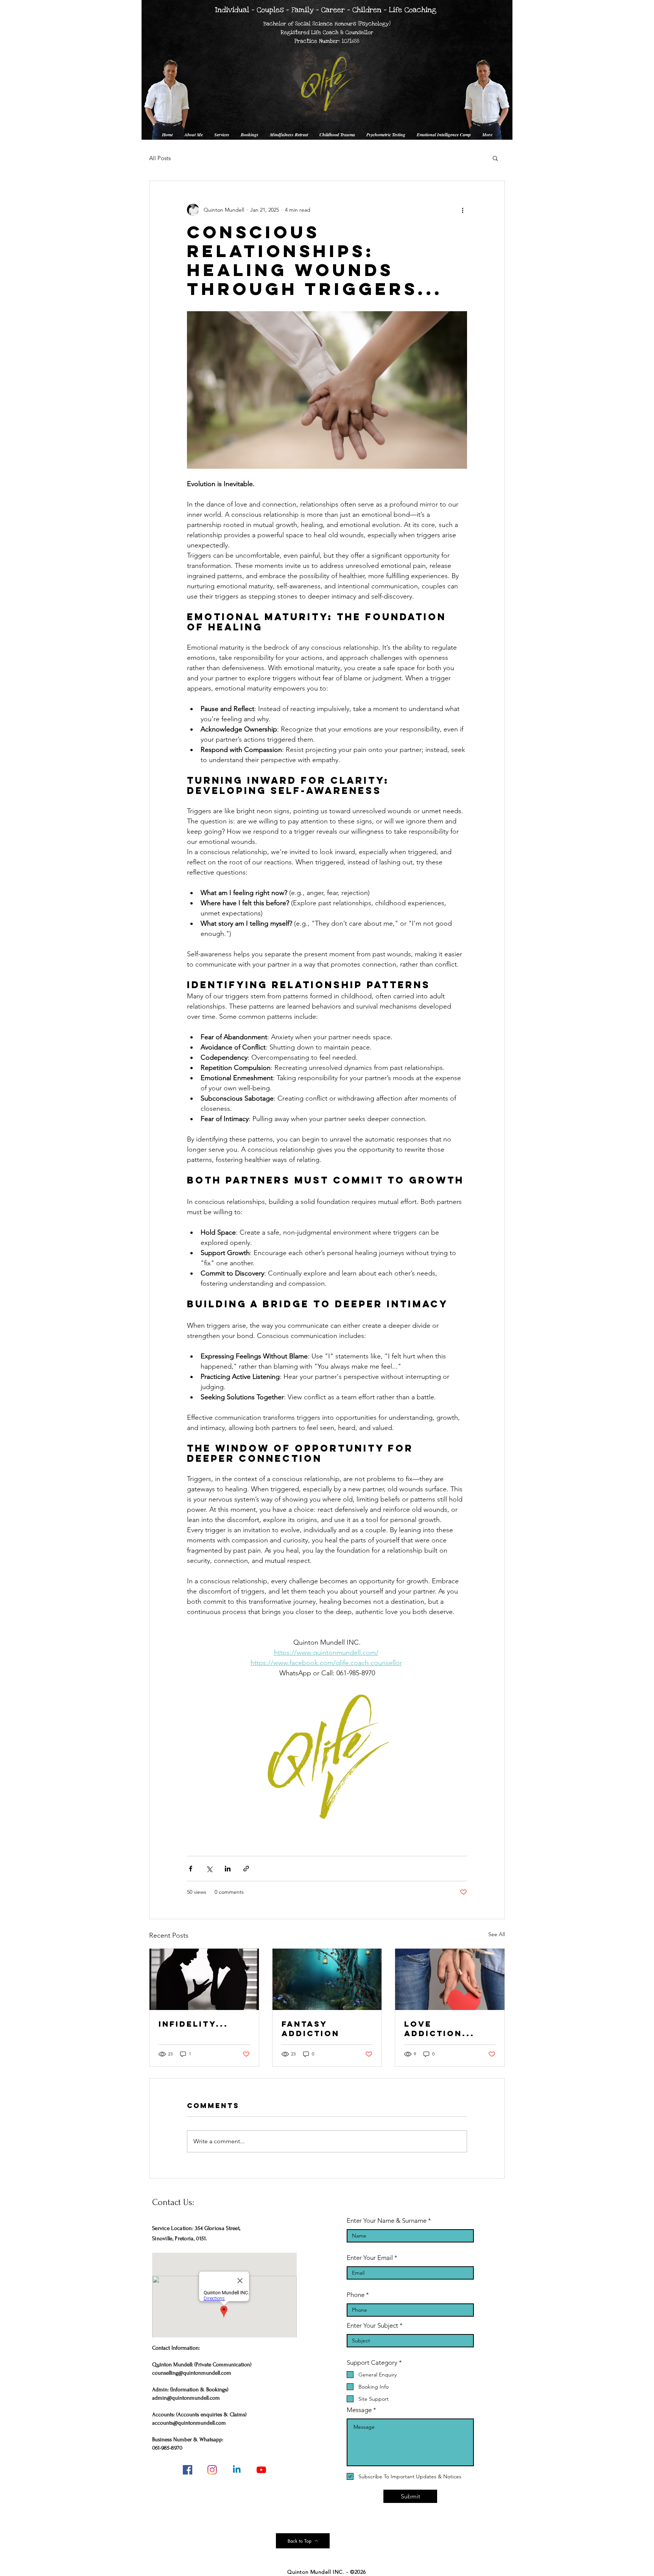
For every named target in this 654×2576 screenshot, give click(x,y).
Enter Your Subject (372, 2326)
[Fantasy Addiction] (327, 1979)
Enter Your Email (370, 2258)
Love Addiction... (439, 2029)
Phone (356, 2295)
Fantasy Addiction (311, 2029)
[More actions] (462, 210)
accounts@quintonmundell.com (189, 2423)
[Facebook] (188, 2470)
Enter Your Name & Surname (387, 2221)
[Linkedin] (237, 2470)
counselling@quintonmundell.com (192, 2373)
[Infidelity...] (204, 1979)
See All (497, 1934)
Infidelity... (193, 2024)
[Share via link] (246, 1869)
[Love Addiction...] (450, 1979)
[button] (495, 158)
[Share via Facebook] (191, 1869)
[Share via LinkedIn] (228, 1869)
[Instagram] (212, 2470)
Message (359, 2410)
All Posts (160, 158)
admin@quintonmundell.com (186, 2398)
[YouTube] (261, 2470)
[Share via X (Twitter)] (209, 1869)
